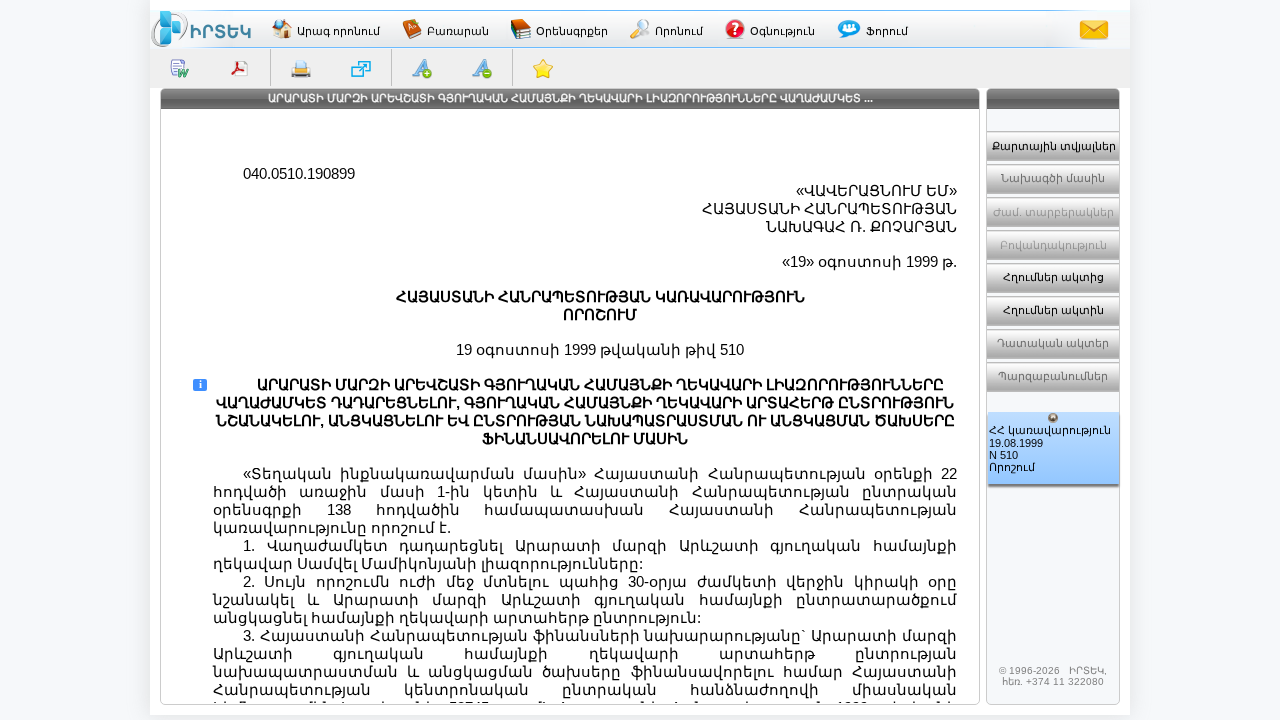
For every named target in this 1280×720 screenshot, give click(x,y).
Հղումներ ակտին (1053, 310)
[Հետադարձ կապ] (1094, 29)
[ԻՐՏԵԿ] (201, 29)
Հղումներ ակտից (1053, 277)
